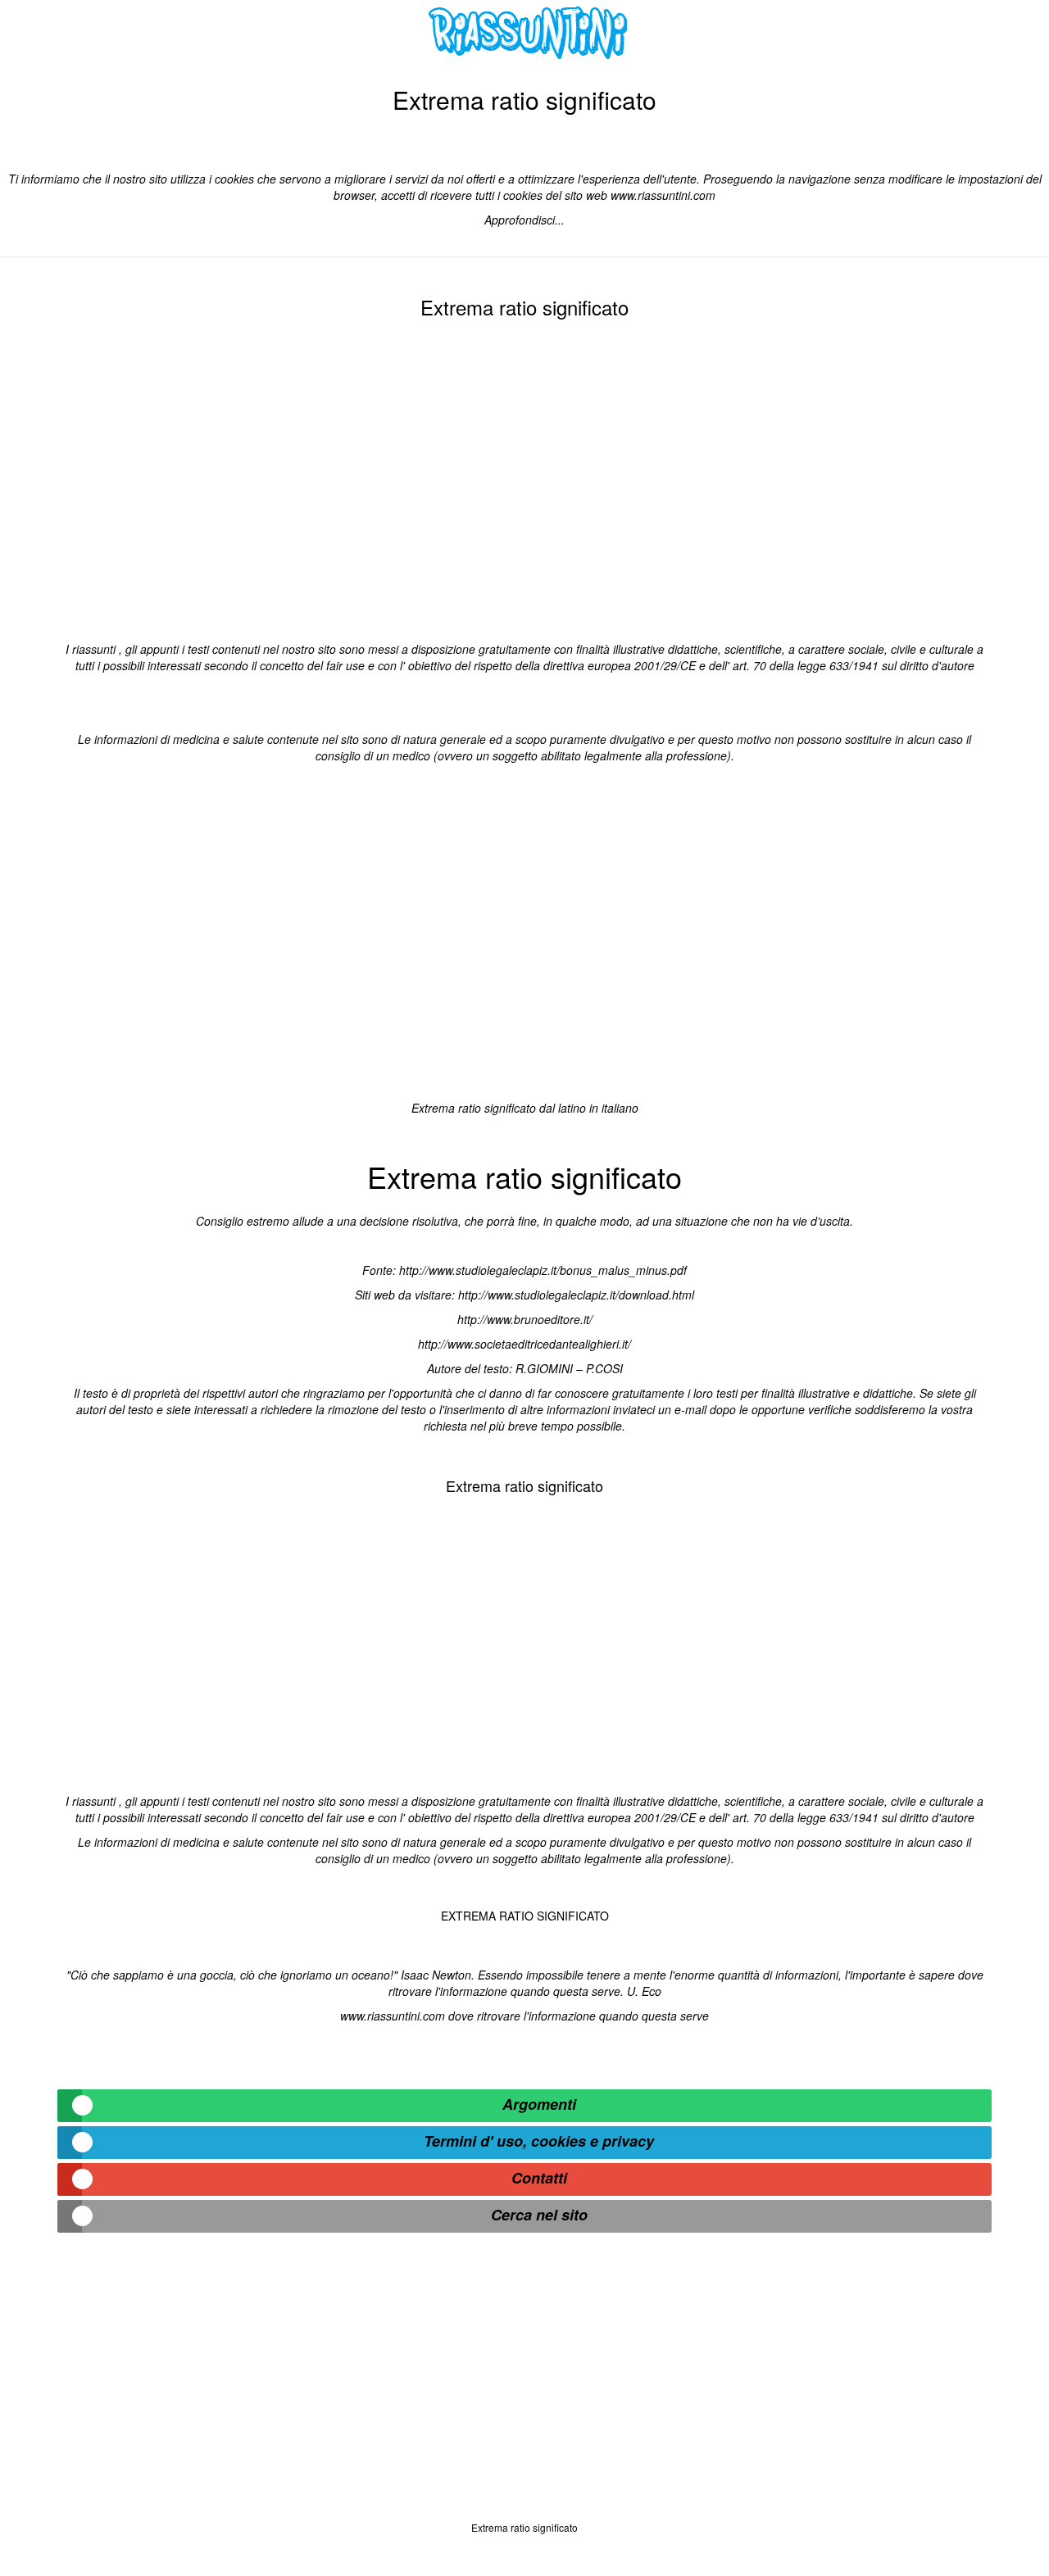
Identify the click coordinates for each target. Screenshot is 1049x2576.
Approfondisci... (524, 220)
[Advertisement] (524, 477)
